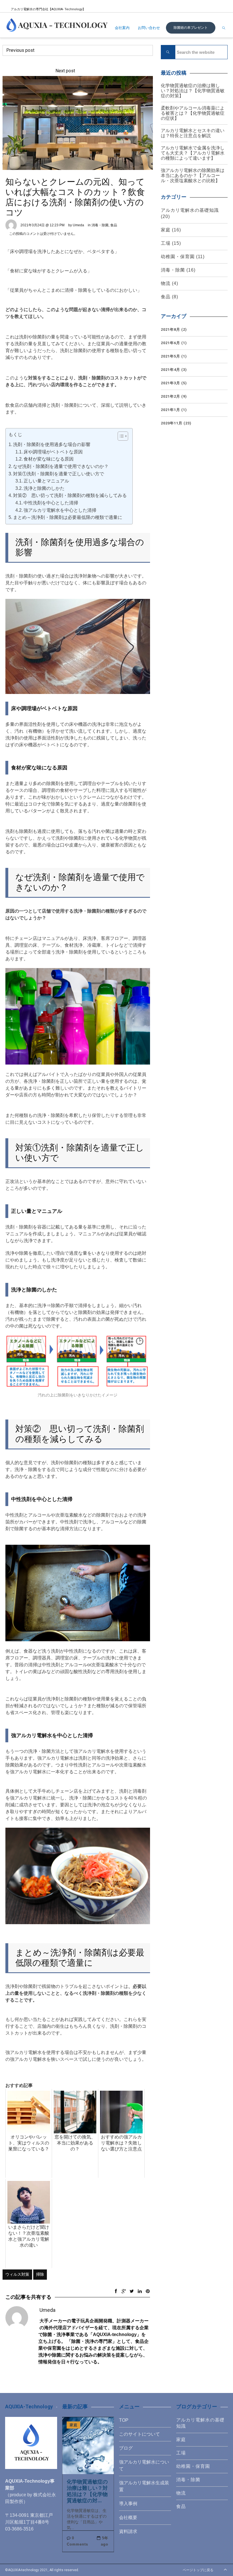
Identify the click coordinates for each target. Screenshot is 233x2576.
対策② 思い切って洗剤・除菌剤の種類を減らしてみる (70, 495)
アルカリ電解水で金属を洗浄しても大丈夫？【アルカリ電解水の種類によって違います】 (193, 153)
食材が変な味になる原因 (49, 459)
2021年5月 (170, 356)
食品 (114, 225)
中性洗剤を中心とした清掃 (51, 503)
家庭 (166, 230)
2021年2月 (170, 396)
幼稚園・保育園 (178, 257)
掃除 (40, 2274)
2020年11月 (172, 423)
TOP (124, 2420)
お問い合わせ (149, 28)
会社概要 (128, 2518)
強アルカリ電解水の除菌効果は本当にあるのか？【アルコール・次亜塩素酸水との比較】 (193, 175)
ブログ (126, 2448)
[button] (120, 436)
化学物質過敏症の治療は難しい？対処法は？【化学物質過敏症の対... (87, 2491)
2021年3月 (170, 383)
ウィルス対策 (17, 2274)
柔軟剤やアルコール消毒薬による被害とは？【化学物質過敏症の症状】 (193, 113)
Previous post (20, 50)
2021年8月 (170, 329)
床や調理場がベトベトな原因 (53, 452)
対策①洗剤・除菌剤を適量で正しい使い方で (59, 474)
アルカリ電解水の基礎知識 (190, 210)
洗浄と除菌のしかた (44, 488)
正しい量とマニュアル (46, 481)
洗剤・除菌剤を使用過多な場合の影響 (52, 444)
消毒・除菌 (100, 225)
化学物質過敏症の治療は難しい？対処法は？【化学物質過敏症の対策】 (193, 91)
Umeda (78, 225)
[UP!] (225, 2570)
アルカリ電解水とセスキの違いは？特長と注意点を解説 (193, 133)
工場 (166, 243)
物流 (166, 283)
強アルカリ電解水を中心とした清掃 (60, 510)
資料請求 (128, 2531)
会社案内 (122, 28)
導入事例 (128, 2504)
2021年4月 (170, 370)
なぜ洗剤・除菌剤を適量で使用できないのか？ (61, 466)
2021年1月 (170, 410)
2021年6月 (170, 343)
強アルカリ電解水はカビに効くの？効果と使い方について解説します (112, 50)
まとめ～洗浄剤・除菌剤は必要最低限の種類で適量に (68, 517)
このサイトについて (140, 2434)
